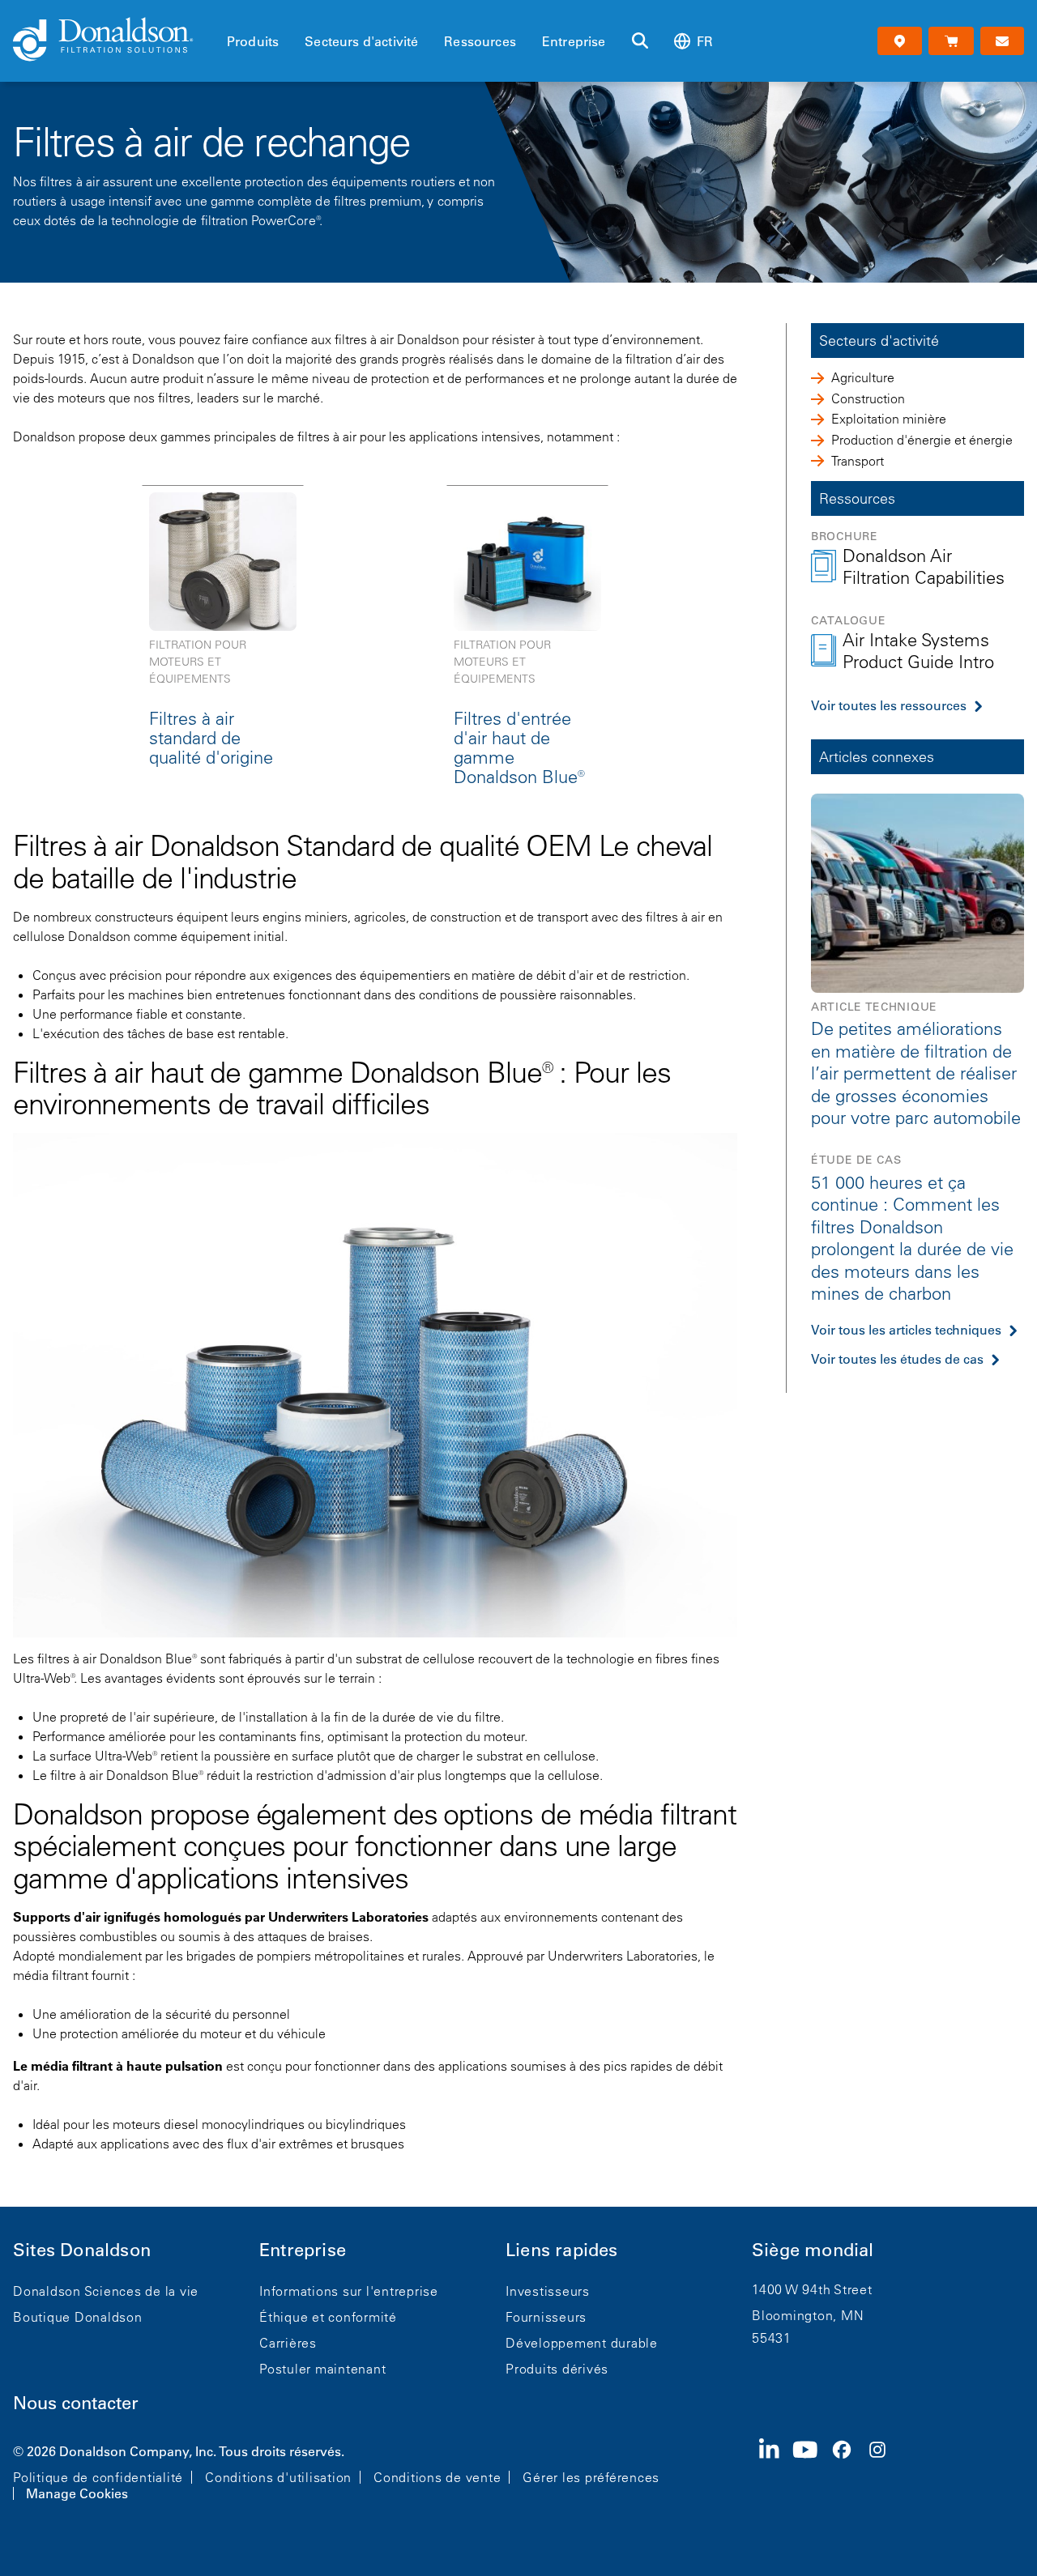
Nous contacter (76, 2403)
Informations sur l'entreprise (349, 2291)
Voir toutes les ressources (889, 705)
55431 (772, 2338)
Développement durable (582, 2343)
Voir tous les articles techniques (906, 1330)
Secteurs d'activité (361, 41)
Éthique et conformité (328, 2317)
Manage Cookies (77, 2493)
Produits (253, 41)
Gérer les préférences (591, 2477)
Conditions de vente (437, 2477)
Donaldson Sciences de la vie (106, 2291)
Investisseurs (548, 2291)
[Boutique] (951, 41)
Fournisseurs (546, 2317)
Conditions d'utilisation (278, 2477)
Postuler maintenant (322, 2369)
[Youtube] (812, 2471)
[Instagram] (884, 2471)
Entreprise (574, 41)
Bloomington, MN (808, 2315)
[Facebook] (848, 2471)
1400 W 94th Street (812, 2289)
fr (705, 41)
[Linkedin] (776, 2471)
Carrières (288, 2343)
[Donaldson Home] (113, 40)
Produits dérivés (557, 2369)
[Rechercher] (640, 41)
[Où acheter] (900, 41)
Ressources (480, 41)
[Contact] (1002, 41)
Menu (232, 14)
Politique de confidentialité (98, 2477)
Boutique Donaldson (78, 2317)
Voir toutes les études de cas (897, 1359)
